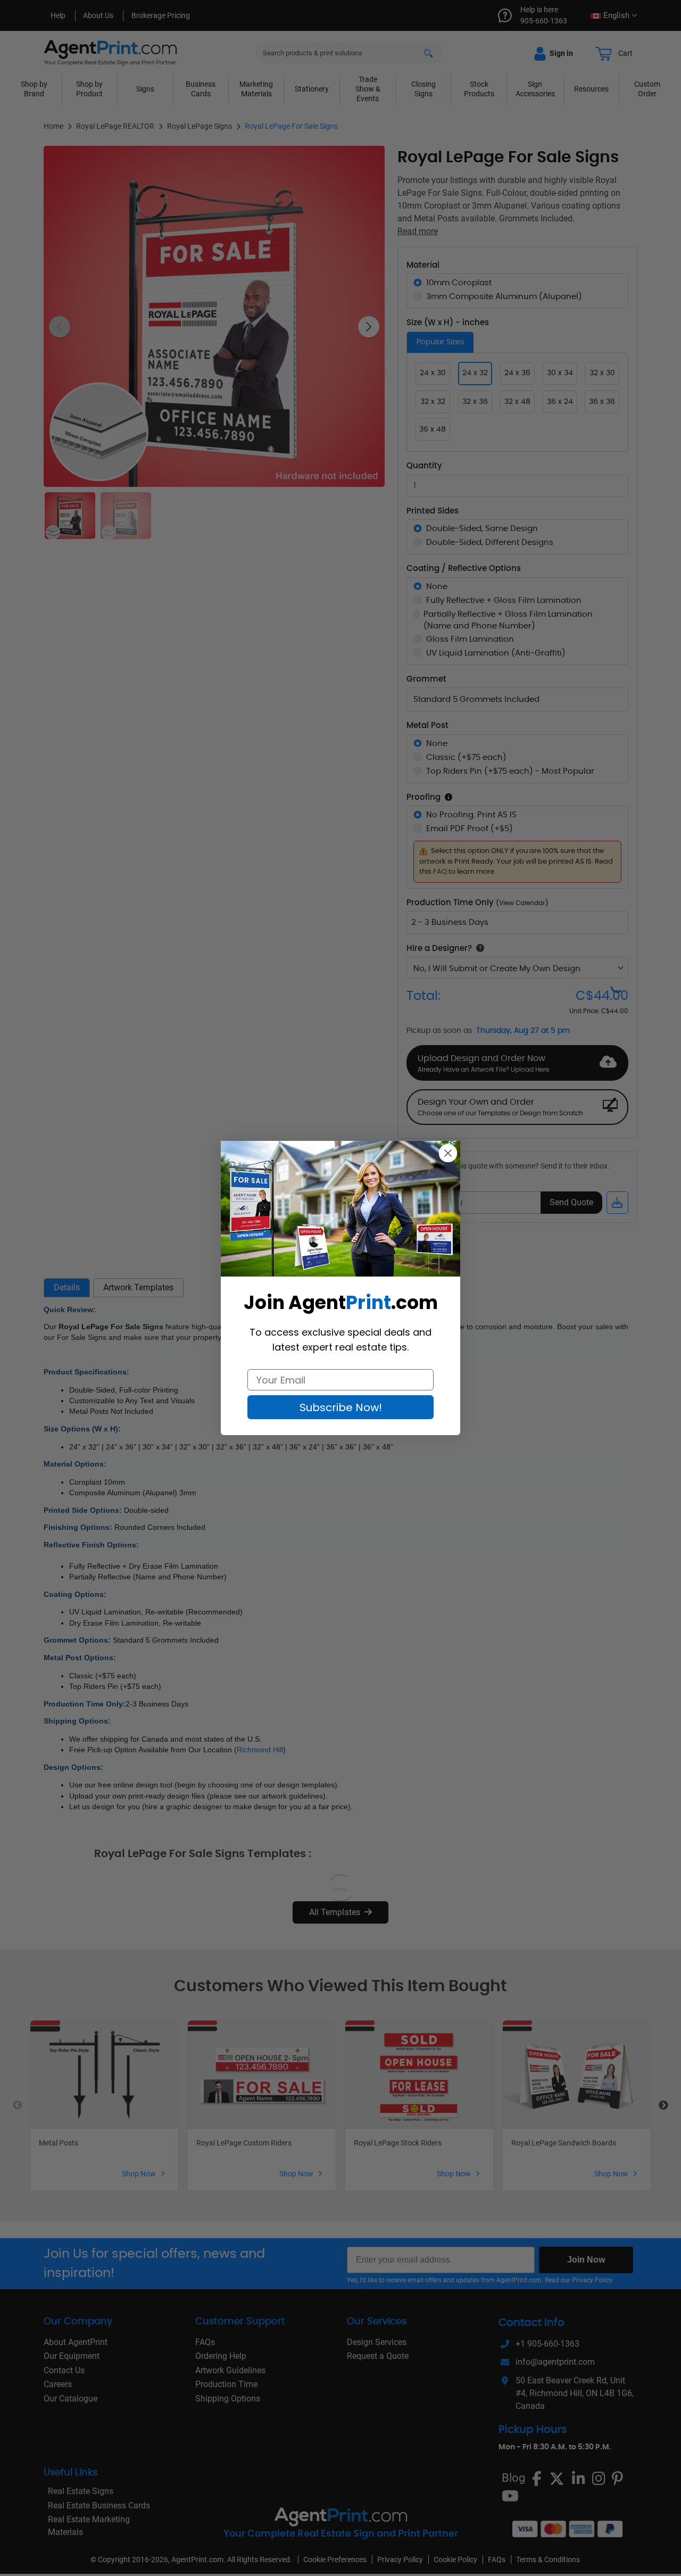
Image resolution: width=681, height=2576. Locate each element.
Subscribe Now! (341, 1407)
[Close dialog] (448, 1153)
